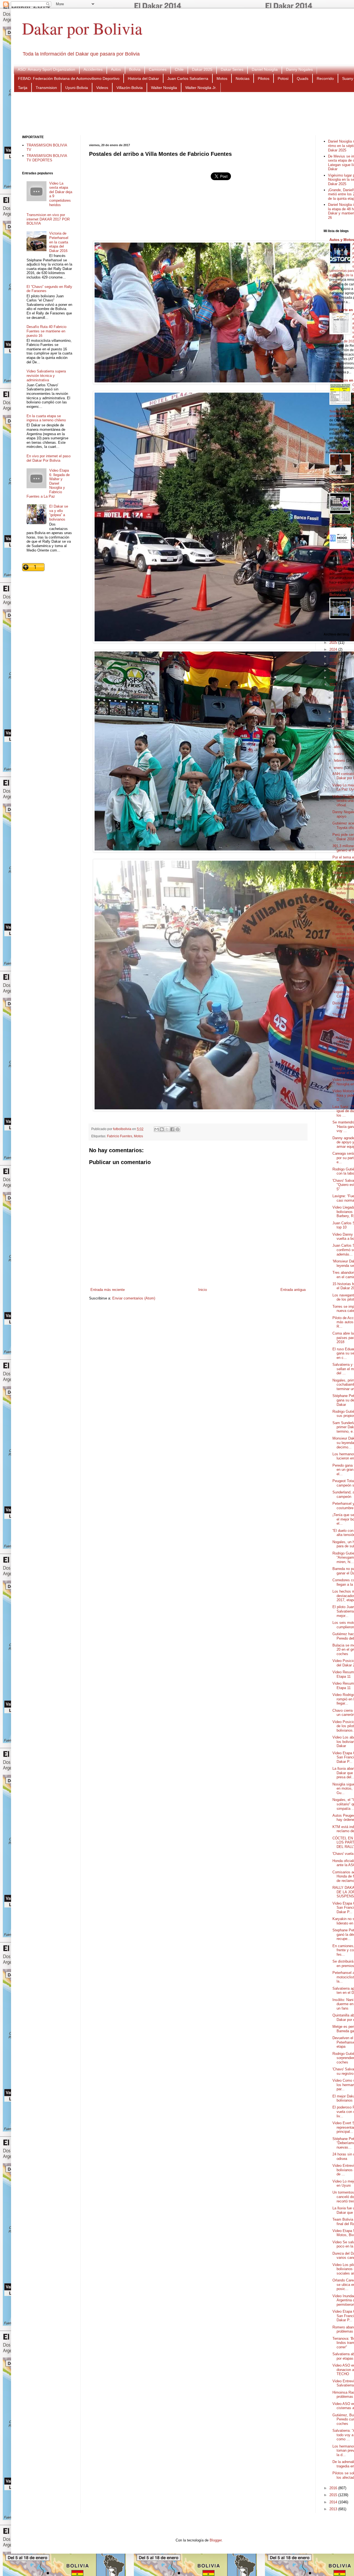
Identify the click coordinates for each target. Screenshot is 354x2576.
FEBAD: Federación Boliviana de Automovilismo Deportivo (69, 78)
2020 (334, 664)
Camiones (158, 69)
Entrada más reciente (108, 1290)
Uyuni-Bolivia (77, 88)
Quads (303, 78)
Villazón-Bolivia (130, 88)
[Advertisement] (199, 113)
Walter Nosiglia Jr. (201, 88)
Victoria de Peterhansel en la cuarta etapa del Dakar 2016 (59, 242)
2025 (334, 643)
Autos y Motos (342, 240)
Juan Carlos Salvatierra (188, 78)
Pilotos (264, 78)
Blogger (216, 2540)
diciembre (342, 691)
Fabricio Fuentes (120, 1136)
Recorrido (325, 78)
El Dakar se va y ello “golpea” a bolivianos (59, 513)
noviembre (343, 698)
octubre (340, 705)
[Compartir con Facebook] (172, 1129)
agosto (340, 719)
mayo (339, 740)
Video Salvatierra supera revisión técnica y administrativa (46, 375)
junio (338, 733)
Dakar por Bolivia (82, 28)
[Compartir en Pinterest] (178, 1129)
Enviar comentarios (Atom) (134, 1298)
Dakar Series (232, 69)
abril (338, 747)
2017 (334, 685)
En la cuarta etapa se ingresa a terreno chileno (46, 418)
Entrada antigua (293, 1290)
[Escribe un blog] (162, 1129)
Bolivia (135, 69)
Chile (179, 69)
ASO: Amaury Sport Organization (46, 69)
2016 (334, 2488)
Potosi (283, 78)
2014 (334, 2502)
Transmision (46, 88)
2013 (334, 2509)
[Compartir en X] (167, 1129)
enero (339, 768)
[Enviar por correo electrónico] (157, 1129)
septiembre (343, 712)
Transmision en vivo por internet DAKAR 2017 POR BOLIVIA (48, 219)
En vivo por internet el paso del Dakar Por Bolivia (49, 458)
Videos (102, 88)
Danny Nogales (299, 69)
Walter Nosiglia (164, 88)
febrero (340, 761)
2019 (334, 670)
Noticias (243, 78)
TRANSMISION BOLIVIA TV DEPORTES (47, 158)
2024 (334, 649)
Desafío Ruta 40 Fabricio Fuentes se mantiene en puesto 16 (46, 331)
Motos (222, 78)
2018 (334, 677)
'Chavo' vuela (343, 1854)
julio (338, 726)
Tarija (23, 88)
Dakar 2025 (202, 69)
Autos (116, 69)
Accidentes (93, 69)
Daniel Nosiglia (265, 69)
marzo (339, 754)
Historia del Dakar (143, 78)
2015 (334, 2495)
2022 (334, 656)
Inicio (203, 1290)
